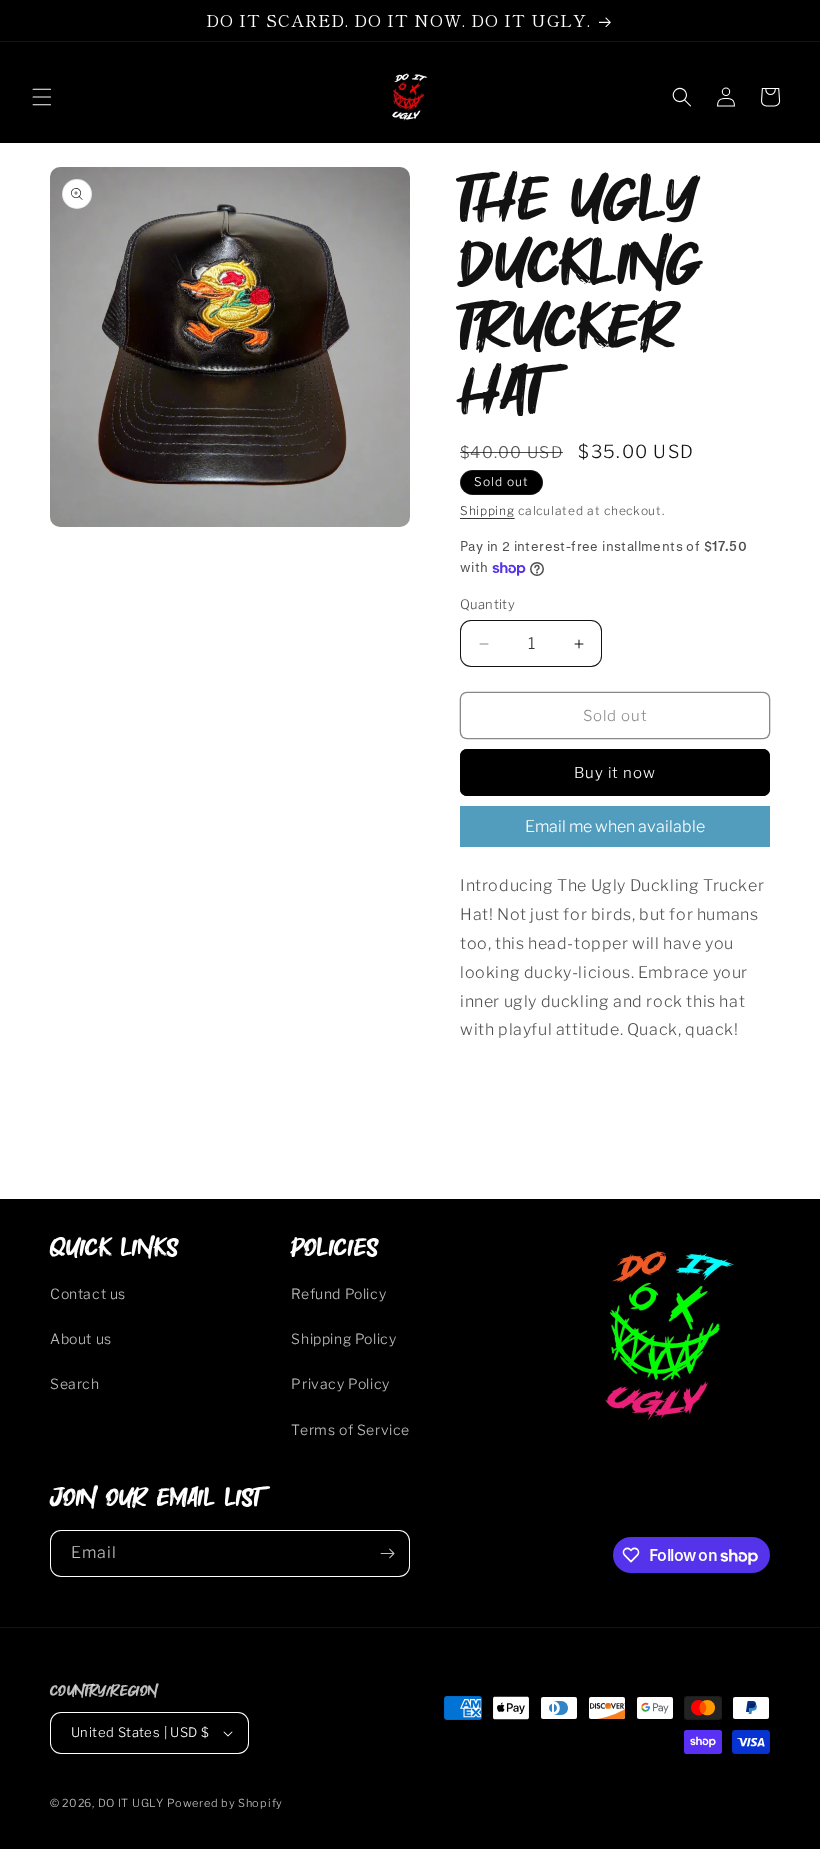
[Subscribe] (387, 1553)
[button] (42, 97)
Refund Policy (338, 1293)
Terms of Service (350, 1429)
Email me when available (615, 826)
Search (75, 1383)
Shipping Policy (343, 1338)
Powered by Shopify (225, 1803)
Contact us (88, 1293)
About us (81, 1338)
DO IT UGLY (131, 1803)
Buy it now (615, 773)
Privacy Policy (340, 1383)
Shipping (487, 510)
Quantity (487, 604)
